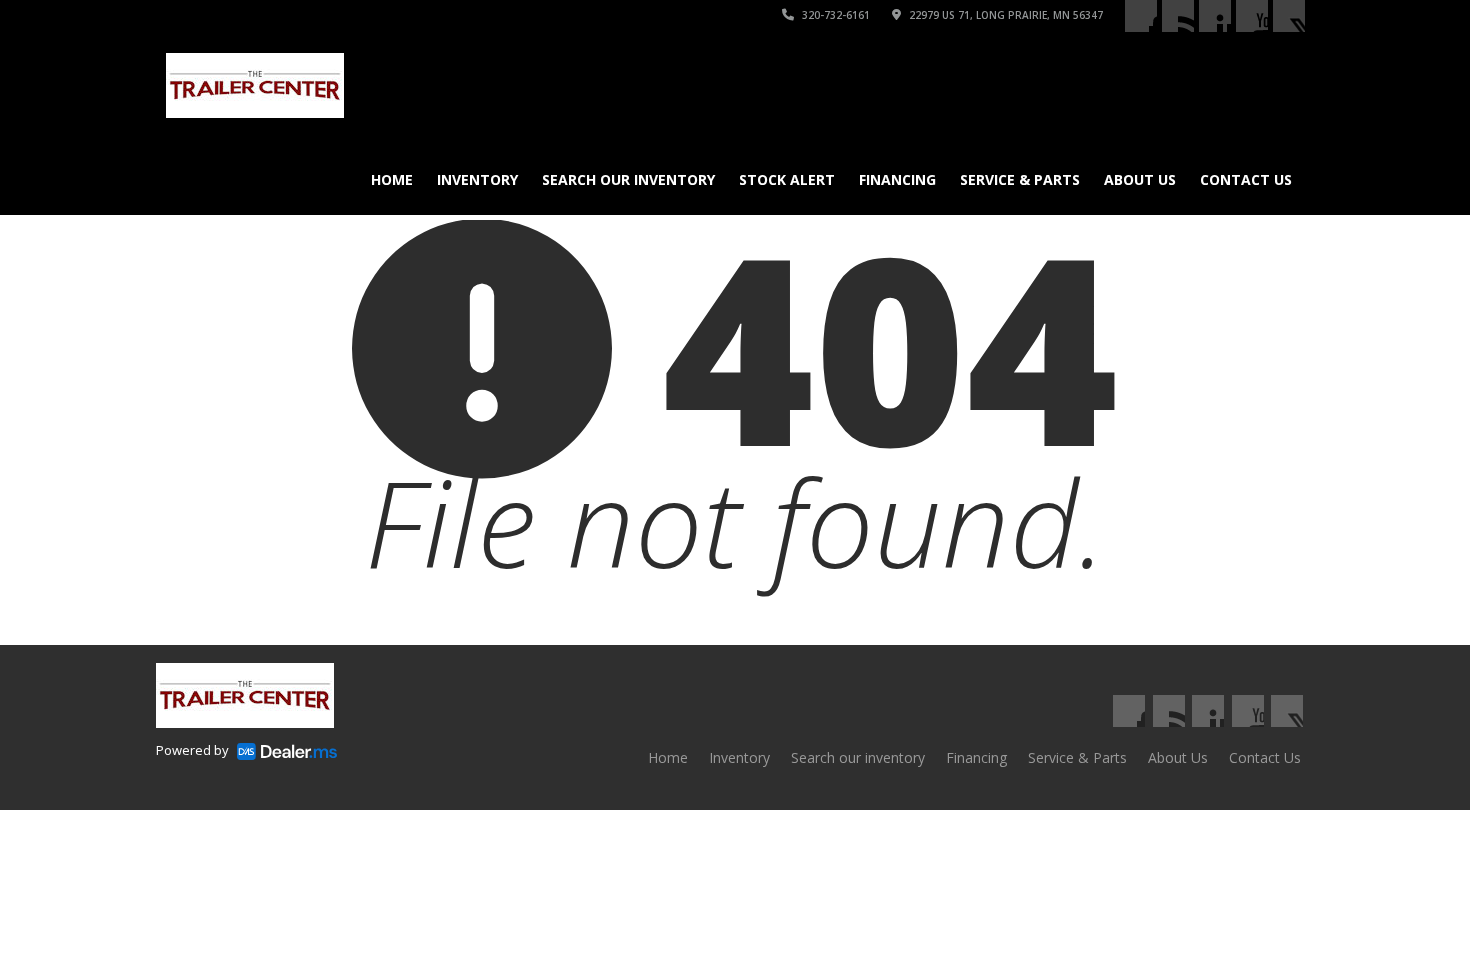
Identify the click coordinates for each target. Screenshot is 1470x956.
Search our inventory (628, 179)
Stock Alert (787, 179)
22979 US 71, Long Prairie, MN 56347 (1004, 15)
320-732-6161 (834, 15)
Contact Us (1246, 179)
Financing (897, 179)
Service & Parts (1020, 179)
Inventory (477, 179)
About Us (1140, 179)
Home (392, 179)
